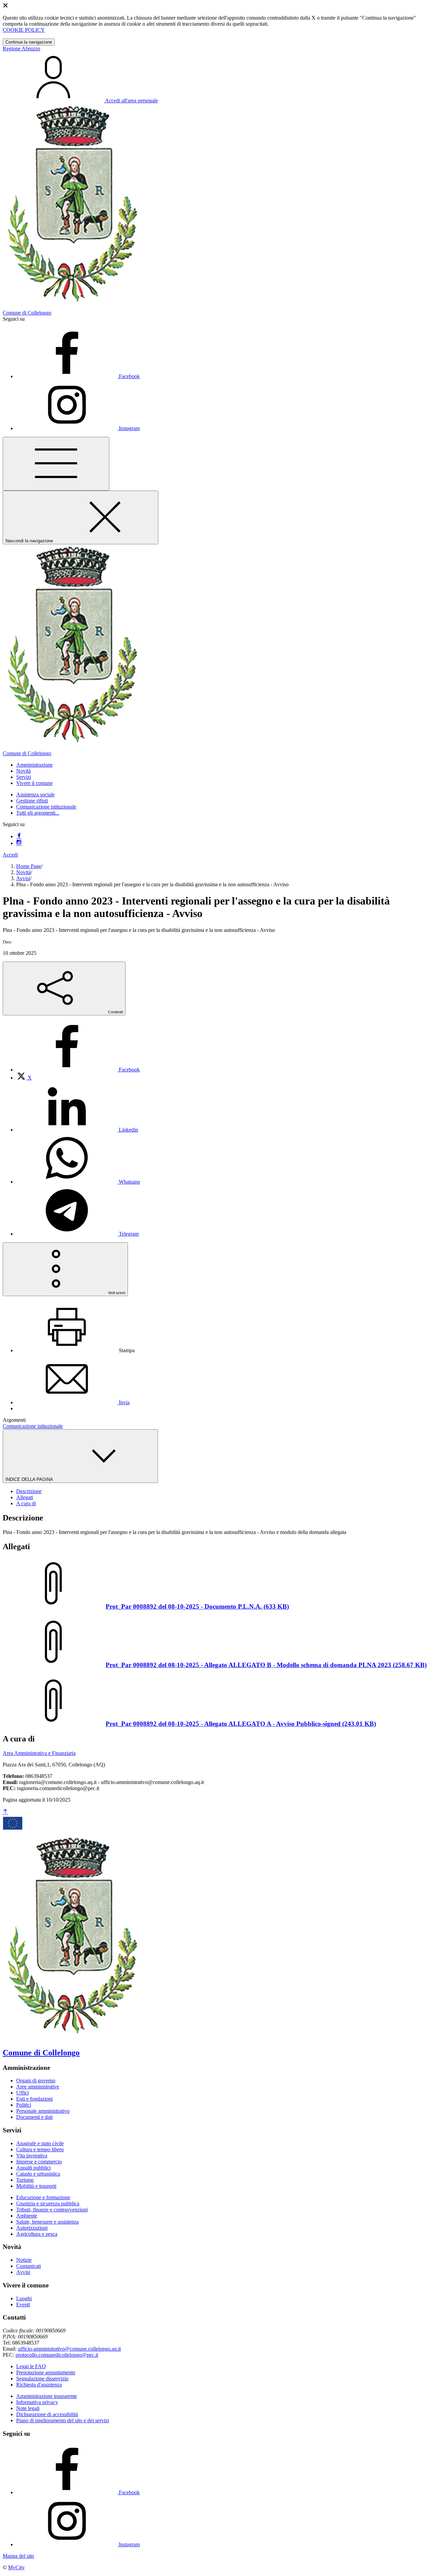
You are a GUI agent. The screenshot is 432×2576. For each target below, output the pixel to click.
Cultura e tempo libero (40, 2149)
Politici (24, 2105)
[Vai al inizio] (5, 1812)
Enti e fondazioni (34, 2099)
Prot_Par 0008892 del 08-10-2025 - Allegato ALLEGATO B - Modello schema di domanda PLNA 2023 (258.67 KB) (266, 1665)
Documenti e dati (34, 2117)
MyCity (16, 2567)
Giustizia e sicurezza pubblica (48, 2203)
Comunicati (29, 2266)
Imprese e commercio (39, 2162)
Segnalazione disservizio (42, 2379)
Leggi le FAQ (31, 2366)
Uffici (22, 2093)
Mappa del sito (18, 2556)
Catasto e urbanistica (38, 2174)
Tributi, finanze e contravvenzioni (52, 2210)
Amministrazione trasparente (47, 2396)
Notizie (24, 2260)
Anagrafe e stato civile (40, 2143)
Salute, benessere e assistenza (47, 2222)
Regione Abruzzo (21, 48)
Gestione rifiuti (32, 801)
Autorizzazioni (32, 2228)
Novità (23, 872)
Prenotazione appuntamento (46, 2372)
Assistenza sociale (35, 795)
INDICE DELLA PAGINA (30, 1479)
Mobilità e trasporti (36, 2186)
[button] (34, 765)
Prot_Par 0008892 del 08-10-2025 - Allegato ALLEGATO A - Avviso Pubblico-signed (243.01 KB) (241, 1724)
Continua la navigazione (29, 42)
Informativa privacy (37, 2402)
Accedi (10, 855)
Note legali (28, 2408)
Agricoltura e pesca (37, 2234)
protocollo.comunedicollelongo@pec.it (57, 2355)
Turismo (25, 2180)
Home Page (29, 866)
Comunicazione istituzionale (46, 807)
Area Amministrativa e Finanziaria (39, 1753)
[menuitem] (78, 1070)
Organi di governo (36, 2080)
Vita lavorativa (32, 2156)
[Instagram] (19, 843)
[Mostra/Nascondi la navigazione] (56, 464)
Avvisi (23, 878)
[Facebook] (19, 836)
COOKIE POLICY (24, 30)
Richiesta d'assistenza (39, 2385)
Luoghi (24, 2298)
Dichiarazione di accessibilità (47, 2414)
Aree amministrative (38, 2087)
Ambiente (27, 2216)
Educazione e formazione (43, 2197)
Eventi (23, 2305)
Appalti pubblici (33, 2168)
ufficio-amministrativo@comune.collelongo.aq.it (69, 2349)
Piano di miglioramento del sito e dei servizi (63, 2420)
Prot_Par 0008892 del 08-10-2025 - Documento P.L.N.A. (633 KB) (197, 1606)
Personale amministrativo (43, 2111)
